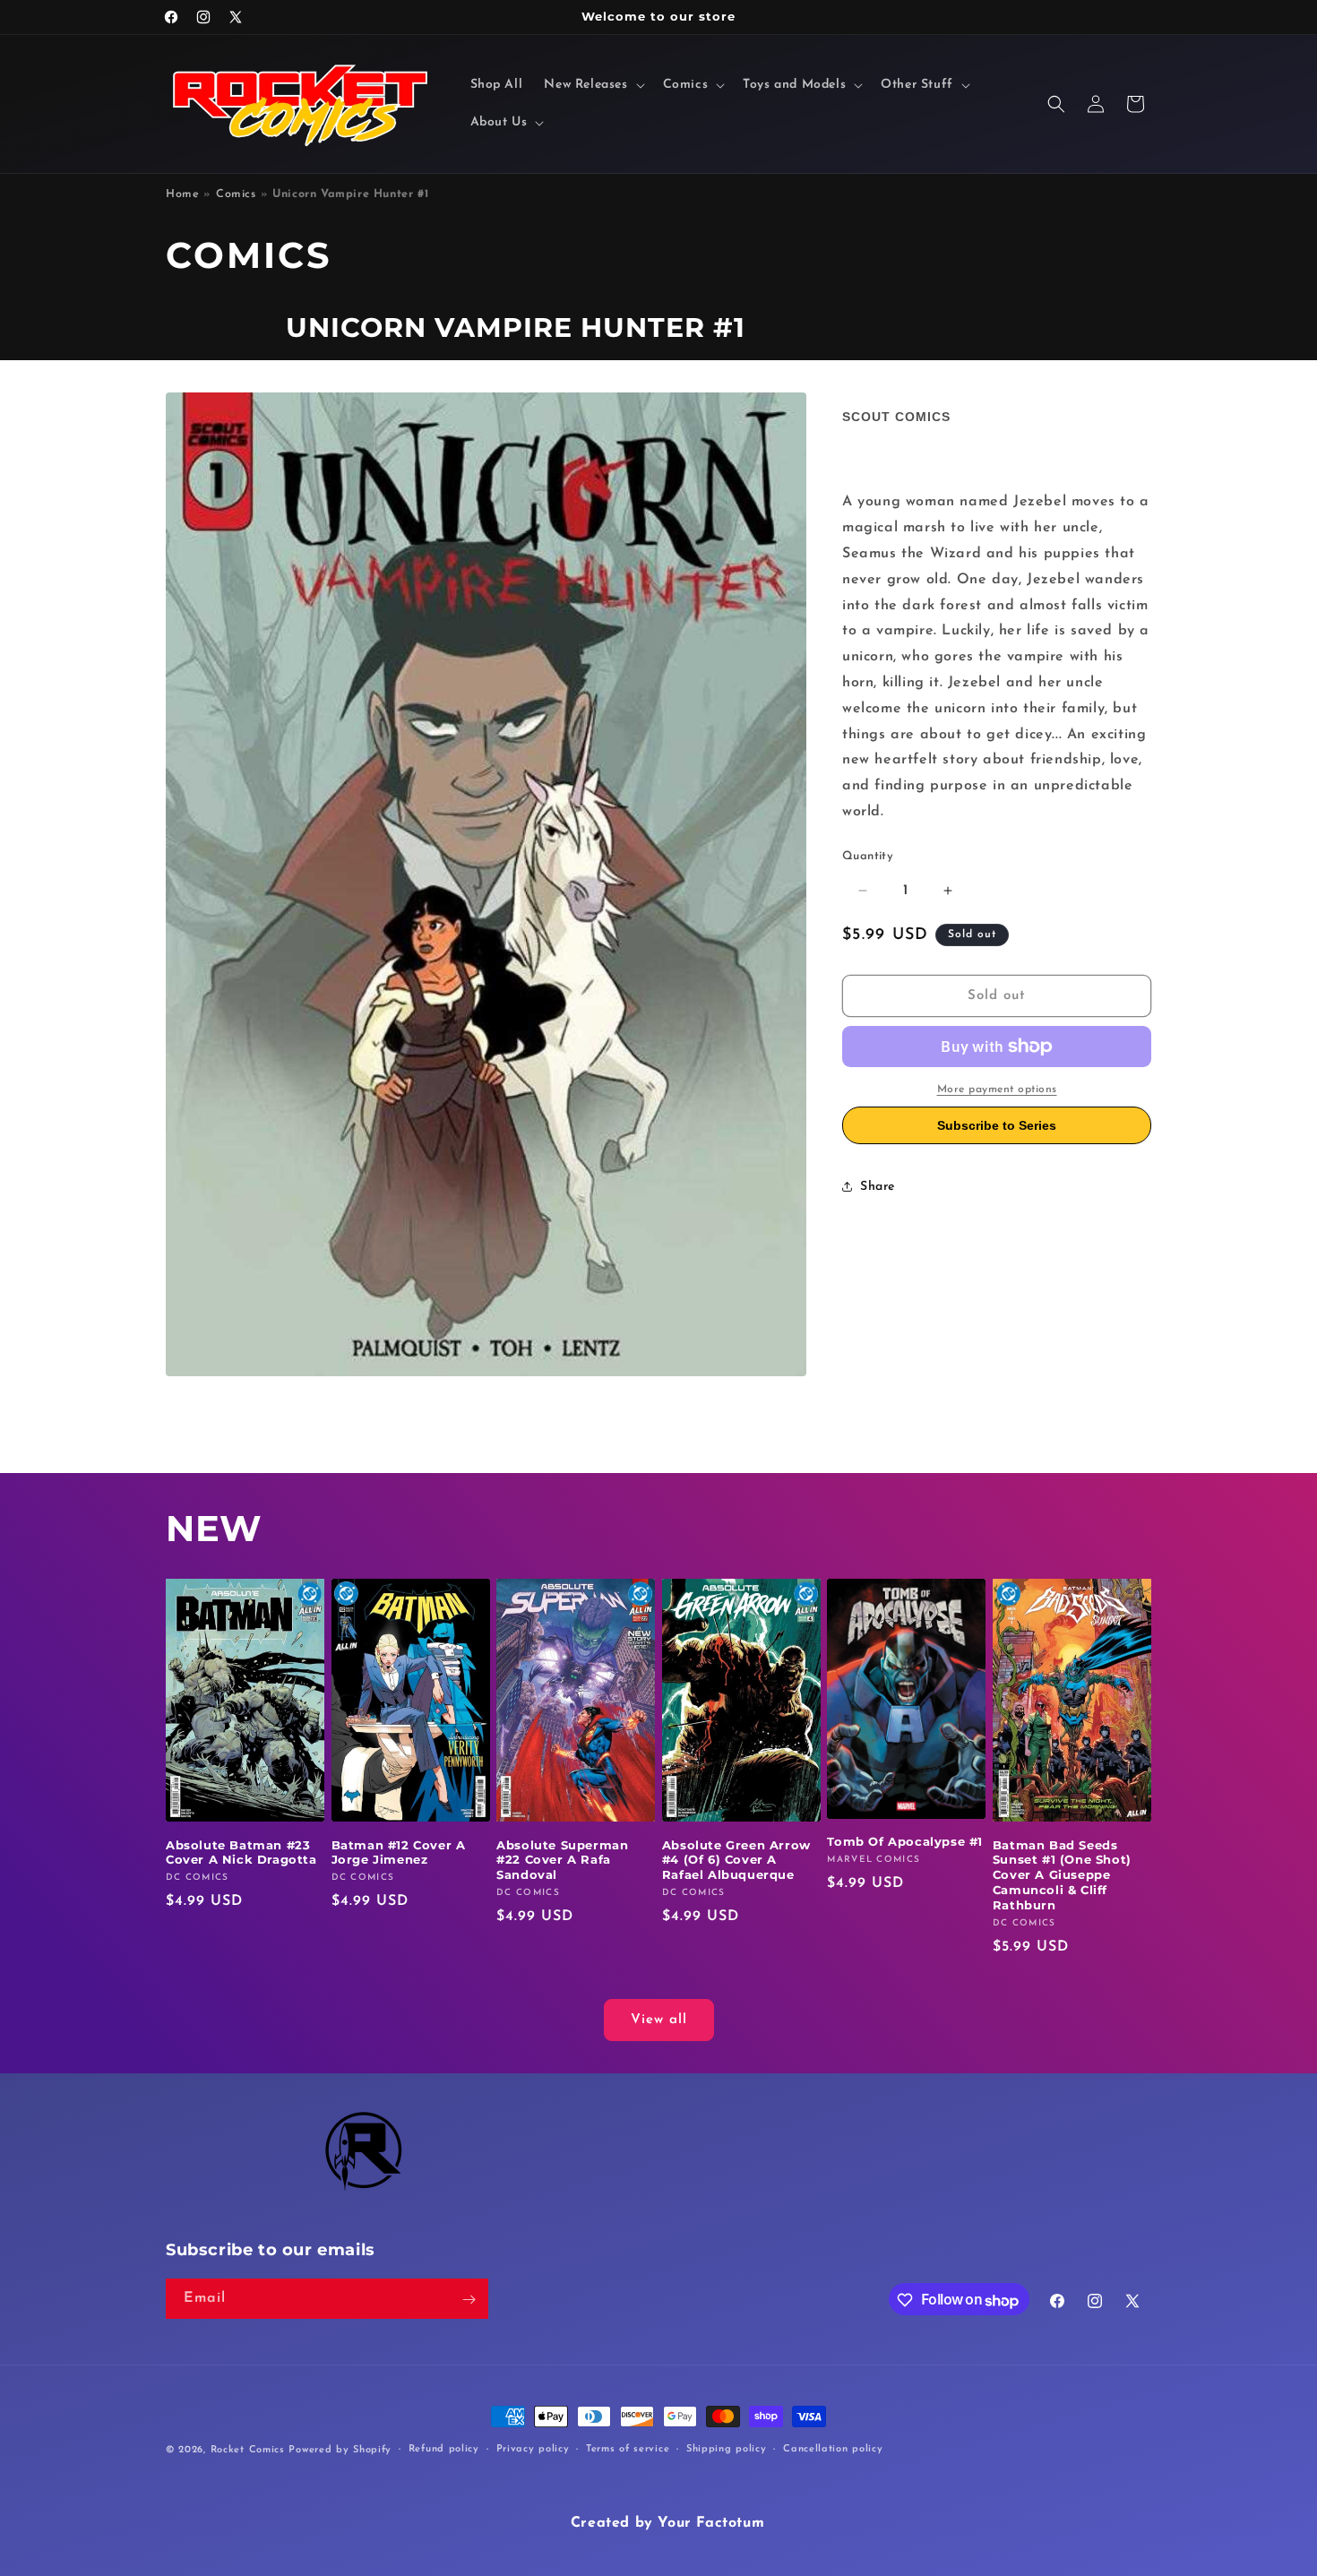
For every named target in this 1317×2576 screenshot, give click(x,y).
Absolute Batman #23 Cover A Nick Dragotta (241, 1852)
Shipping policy (727, 2449)
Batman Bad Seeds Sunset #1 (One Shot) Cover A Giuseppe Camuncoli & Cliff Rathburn (1062, 1874)
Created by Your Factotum (667, 2523)
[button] (592, 85)
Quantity (868, 856)
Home (182, 194)
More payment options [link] (997, 1090)
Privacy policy (533, 2449)
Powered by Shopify (340, 2450)
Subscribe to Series (997, 1125)
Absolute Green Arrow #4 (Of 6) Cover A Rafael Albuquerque (736, 1859)
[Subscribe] (469, 2300)
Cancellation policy (833, 2449)
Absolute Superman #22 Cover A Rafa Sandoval (562, 1859)
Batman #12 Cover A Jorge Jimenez (399, 1852)
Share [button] (878, 1187)
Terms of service (628, 2449)
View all (659, 2020)
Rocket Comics (248, 2450)
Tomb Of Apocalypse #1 (905, 1841)
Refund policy (444, 2449)
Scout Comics (896, 417)
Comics (236, 194)
